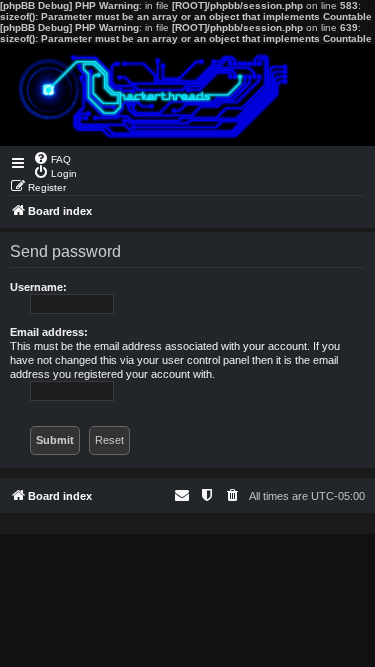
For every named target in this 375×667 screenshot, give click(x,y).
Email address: (49, 332)
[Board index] (187, 95)
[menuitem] (52, 158)
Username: (38, 287)
